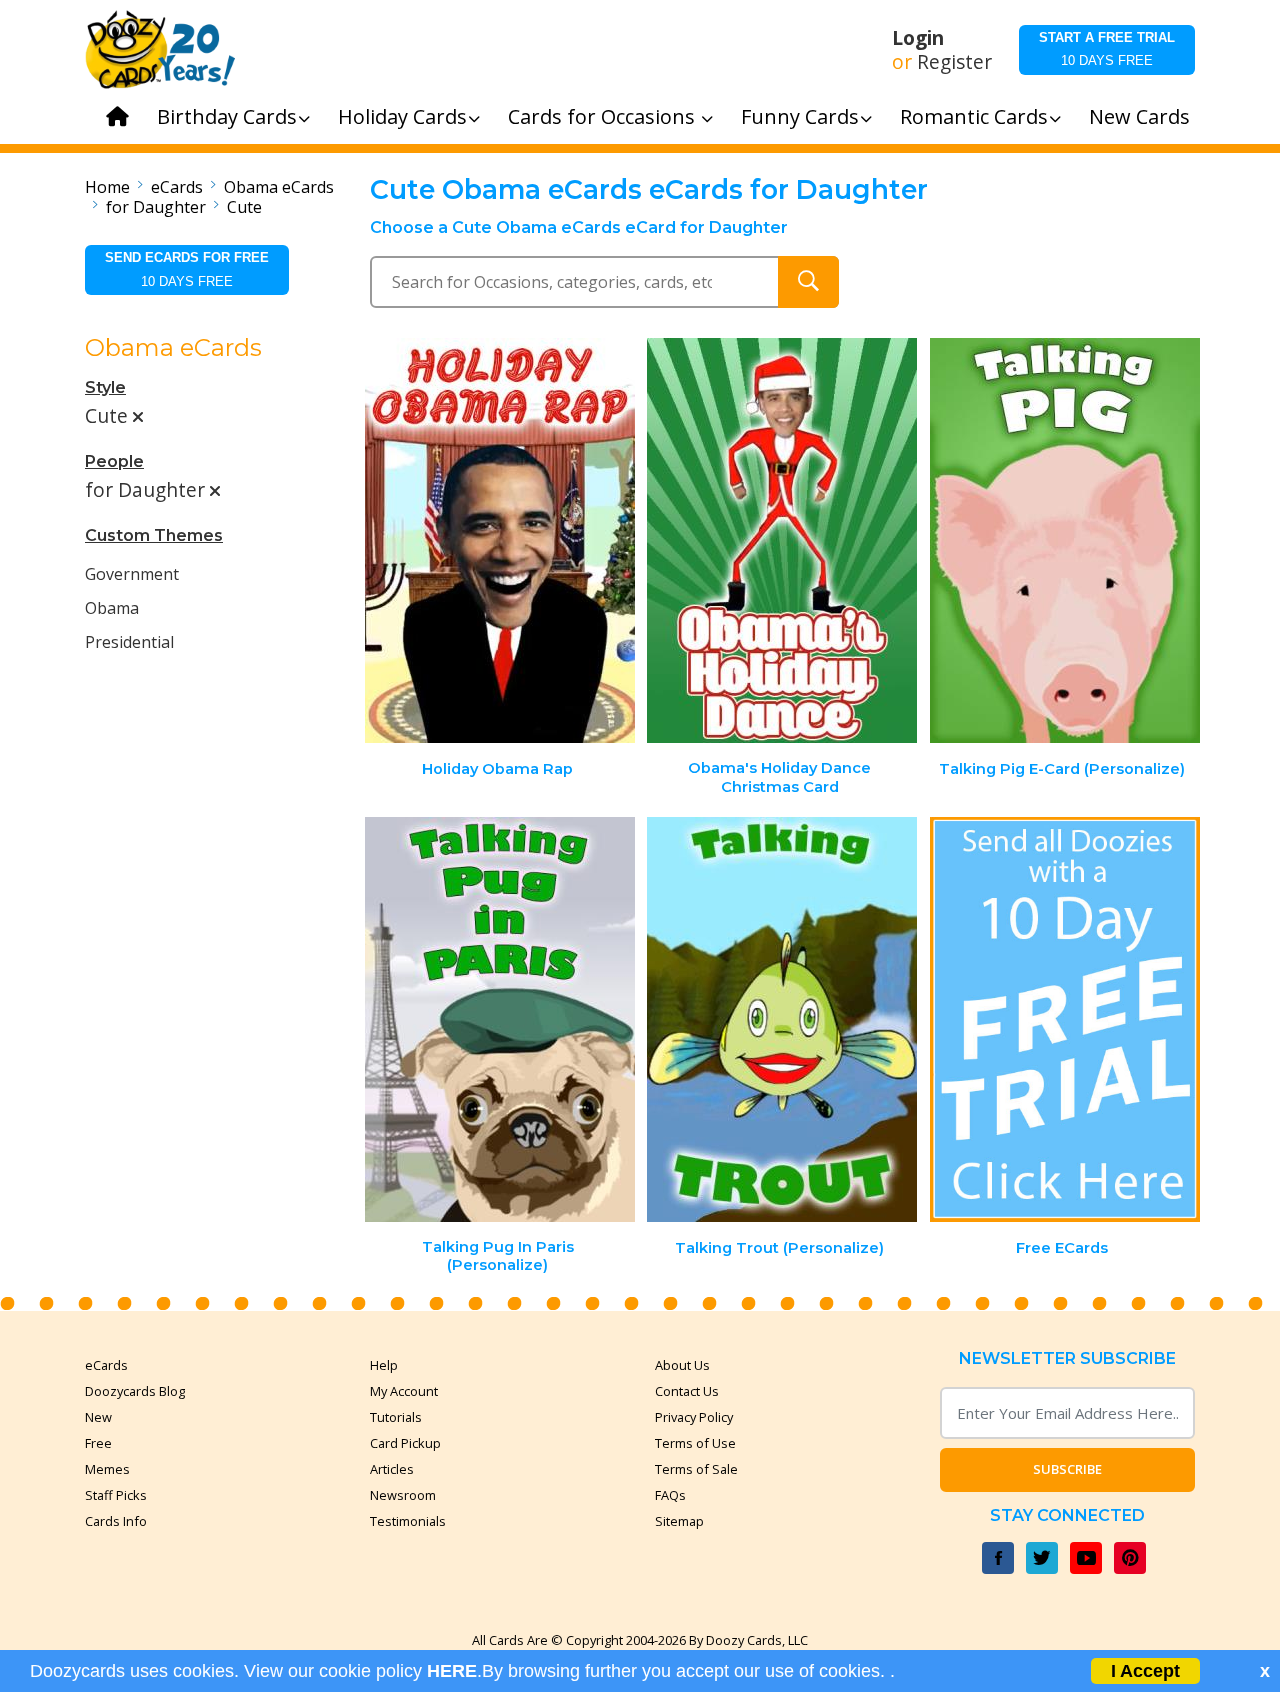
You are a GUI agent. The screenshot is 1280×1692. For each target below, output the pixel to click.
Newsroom (403, 1495)
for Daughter (156, 207)
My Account (404, 1391)
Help (384, 1365)
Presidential (129, 642)
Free (98, 1443)
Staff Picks (116, 1495)
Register (954, 62)
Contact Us (687, 1391)
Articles (392, 1469)
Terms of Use (695, 1443)
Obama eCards (279, 187)
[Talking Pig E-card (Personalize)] (1065, 540)
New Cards (1139, 116)
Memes (107, 1469)
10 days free (1107, 49)
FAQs (670, 1495)
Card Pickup (405, 1443)
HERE (452, 1671)
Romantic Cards (974, 116)
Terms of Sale (696, 1469)
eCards (177, 187)
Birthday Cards (227, 116)
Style (105, 387)
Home (107, 187)
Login (918, 38)
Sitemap (679, 1521)
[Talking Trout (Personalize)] (782, 1019)
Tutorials (396, 1417)
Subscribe (1067, 1469)
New (98, 1417)
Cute (244, 207)
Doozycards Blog (135, 1391)
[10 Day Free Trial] (1065, 1019)
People (114, 461)
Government (132, 574)
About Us (682, 1365)
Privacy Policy (694, 1417)
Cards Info (116, 1521)
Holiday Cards (402, 116)
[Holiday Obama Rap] (500, 540)
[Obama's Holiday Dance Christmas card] (782, 540)
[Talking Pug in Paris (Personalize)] (500, 1019)
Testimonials (408, 1521)
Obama (112, 608)
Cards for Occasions (604, 116)
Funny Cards (800, 116)
